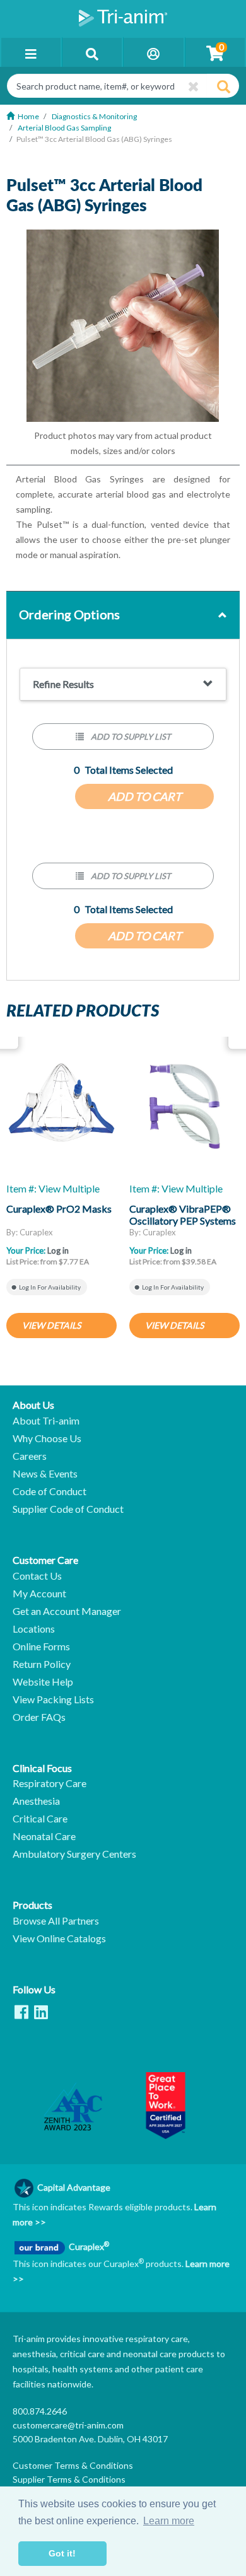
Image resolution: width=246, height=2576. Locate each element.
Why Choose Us (47, 1438)
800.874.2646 (40, 2411)
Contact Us (37, 1576)
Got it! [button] (62, 2553)
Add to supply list (130, 737)
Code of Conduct (50, 1491)
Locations (34, 1629)
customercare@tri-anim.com (68, 2425)
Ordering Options (69, 614)
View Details (51, 1325)
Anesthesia (36, 1801)
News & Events (45, 1474)
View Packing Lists (53, 1699)
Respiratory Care (50, 1783)
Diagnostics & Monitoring (94, 116)
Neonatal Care (44, 1836)
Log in (58, 1250)
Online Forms (41, 1646)
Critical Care (40, 1819)
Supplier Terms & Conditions (69, 2479)
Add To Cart (145, 796)
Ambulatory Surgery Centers (74, 1854)
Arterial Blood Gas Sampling (64, 128)
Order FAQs (39, 1717)
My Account (39, 1594)
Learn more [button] (169, 2521)
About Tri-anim (46, 1421)
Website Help (43, 1682)
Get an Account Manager (67, 1611)
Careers (30, 1456)
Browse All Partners (56, 1921)
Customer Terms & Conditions (73, 2465)
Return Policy (42, 1664)
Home (28, 116)
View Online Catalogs (59, 1938)
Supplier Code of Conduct (68, 1509)
